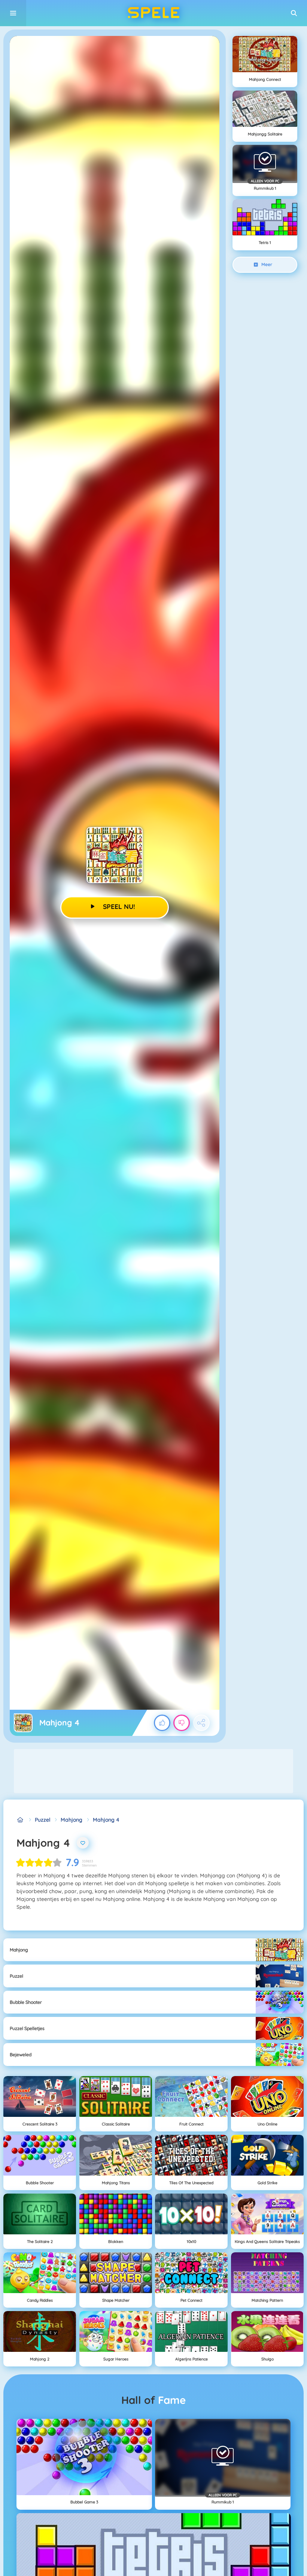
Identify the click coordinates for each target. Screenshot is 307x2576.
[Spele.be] (20, 1820)
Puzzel (42, 1820)
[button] (294, 13)
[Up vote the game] (162, 1723)
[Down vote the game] (182, 1723)
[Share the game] (201, 1723)
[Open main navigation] (13, 13)
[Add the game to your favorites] (83, 1843)
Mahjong (72, 1820)
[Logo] (153, 13)
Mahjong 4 (106, 1820)
